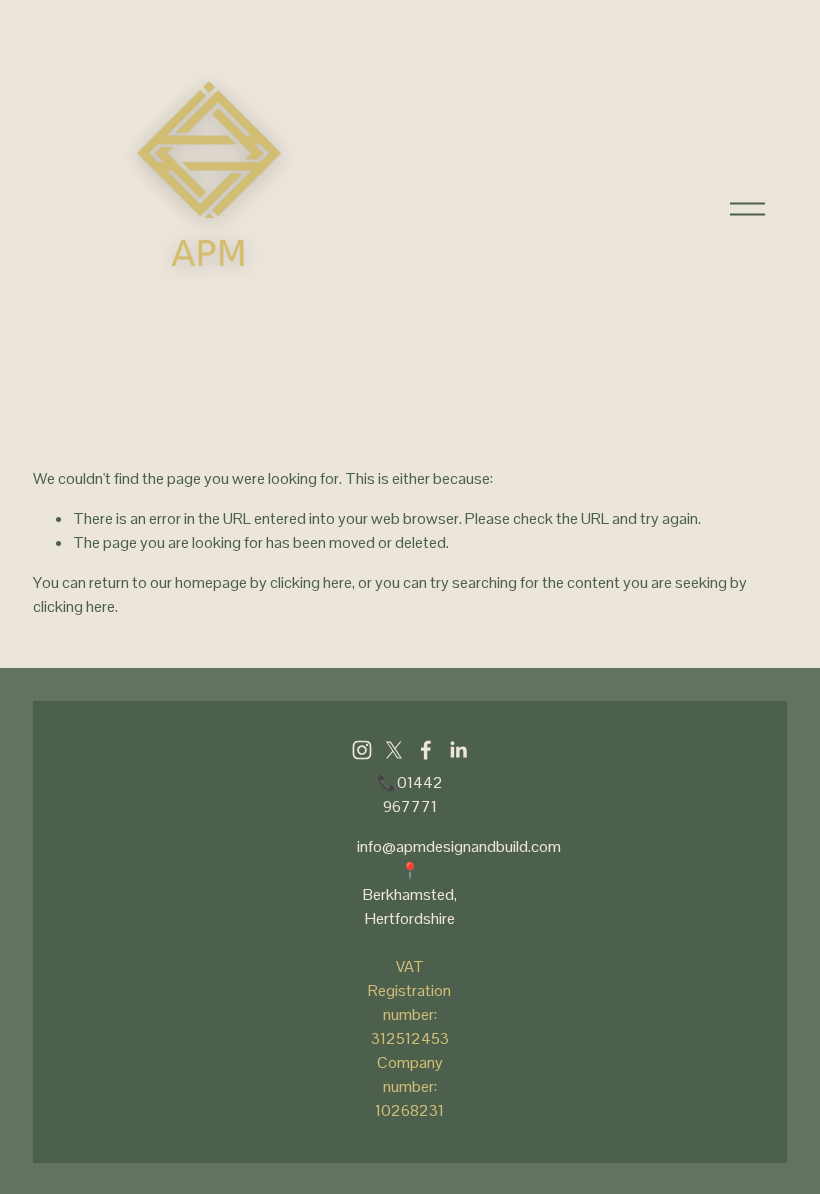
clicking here (311, 582)
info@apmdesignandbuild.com (459, 846)
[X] (394, 750)
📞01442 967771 (410, 794)
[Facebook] (426, 750)
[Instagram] (362, 750)
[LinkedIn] (458, 750)
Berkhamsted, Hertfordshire (410, 906)
